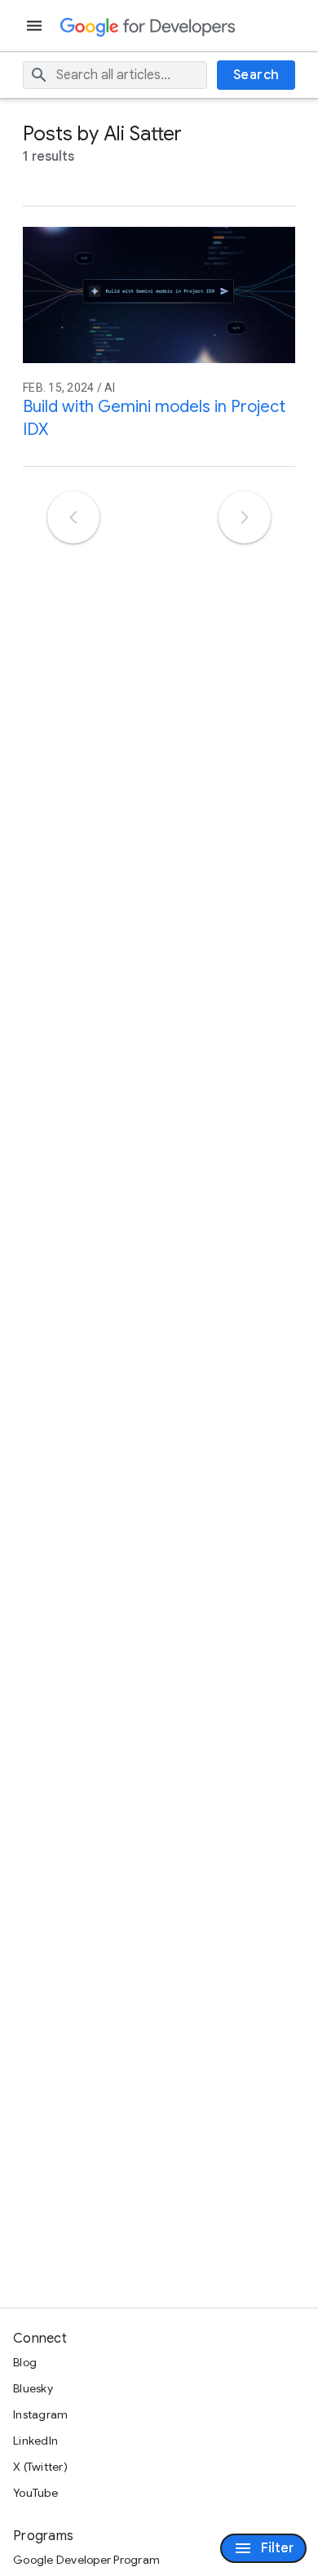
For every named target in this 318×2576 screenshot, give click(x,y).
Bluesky (33, 2388)
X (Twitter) (40, 2467)
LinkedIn (35, 2441)
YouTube (35, 2493)
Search (256, 75)
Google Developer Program (86, 2560)
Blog (25, 2362)
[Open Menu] (36, 26)
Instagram (40, 2414)
